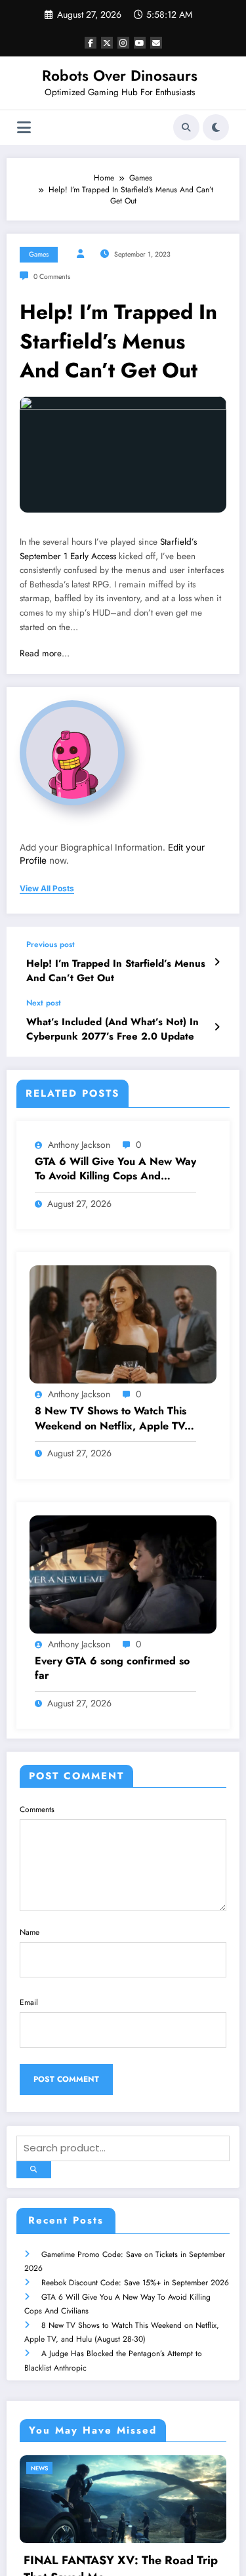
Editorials (72, 2468)
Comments (37, 1809)
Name (30, 1932)
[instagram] (123, 43)
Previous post (51, 944)
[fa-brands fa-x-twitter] (107, 43)
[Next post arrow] (217, 1027)
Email (29, 2002)
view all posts (47, 889)
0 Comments (52, 277)
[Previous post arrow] (217, 962)
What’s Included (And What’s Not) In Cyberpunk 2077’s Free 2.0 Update (113, 1029)
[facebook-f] (91, 43)
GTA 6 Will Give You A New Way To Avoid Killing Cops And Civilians (115, 1169)
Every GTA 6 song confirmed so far (112, 1668)
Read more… (45, 653)
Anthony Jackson (79, 1145)
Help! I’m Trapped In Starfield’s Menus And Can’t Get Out (116, 971)
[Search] (186, 127)
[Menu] (24, 128)
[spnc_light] (216, 127)
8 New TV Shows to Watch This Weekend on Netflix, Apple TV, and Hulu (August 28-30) (111, 1419)
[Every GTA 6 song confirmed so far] (123, 1573)
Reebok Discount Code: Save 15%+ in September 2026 (135, 2283)
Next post (44, 1003)
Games (39, 254)
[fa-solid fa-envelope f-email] (156, 43)
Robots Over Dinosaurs (120, 75)
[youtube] (140, 43)
